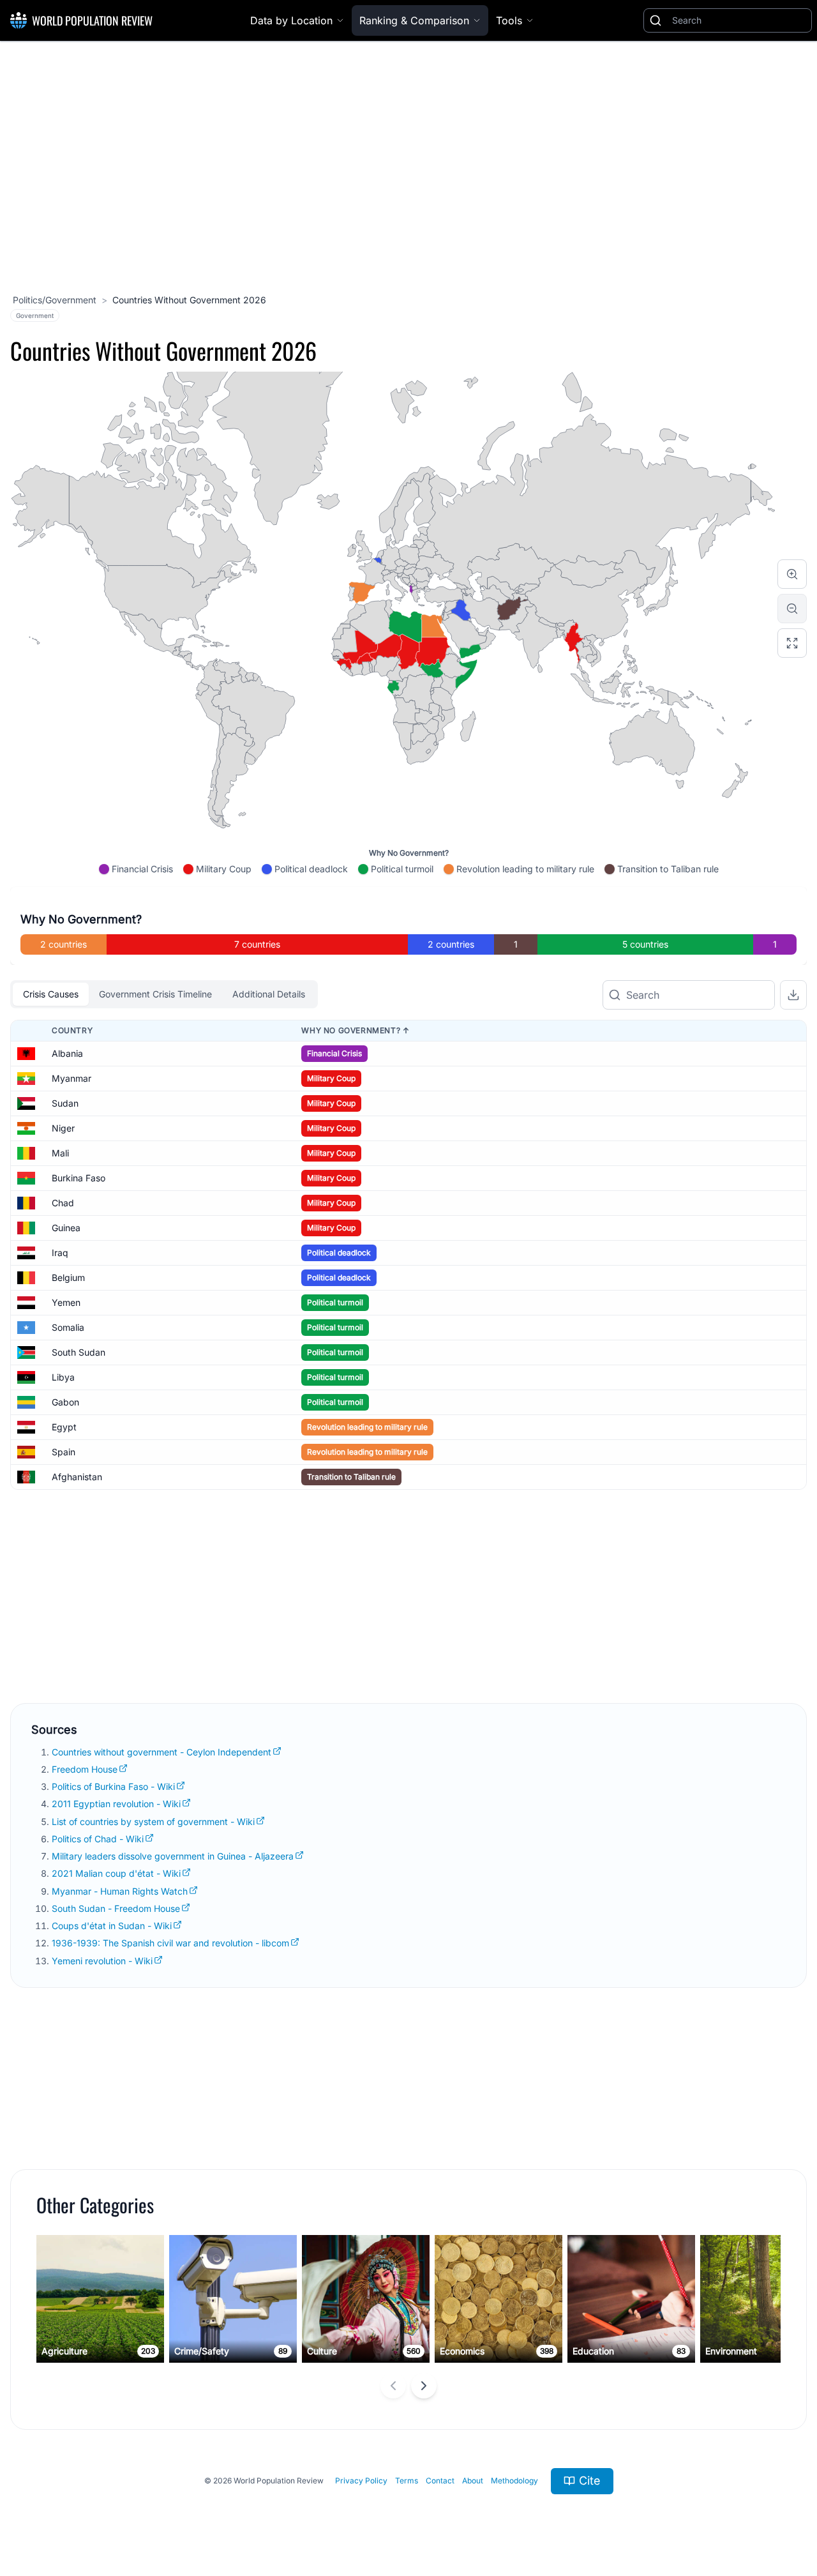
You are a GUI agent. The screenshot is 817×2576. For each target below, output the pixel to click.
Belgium (68, 1277)
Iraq (60, 1253)
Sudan (65, 1103)
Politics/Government (55, 300)
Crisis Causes (51, 994)
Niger (63, 1128)
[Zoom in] (792, 574)
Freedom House (85, 1769)
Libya (63, 1377)
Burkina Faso (79, 1178)
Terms (407, 2481)
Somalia (68, 1327)
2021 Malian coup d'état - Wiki (116, 1873)
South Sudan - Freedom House (116, 1908)
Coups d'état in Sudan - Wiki (112, 1926)
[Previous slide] (393, 2386)
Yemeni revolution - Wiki (102, 1961)
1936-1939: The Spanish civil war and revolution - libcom (170, 1943)
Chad (63, 1203)
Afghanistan (77, 1477)
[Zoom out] (792, 609)
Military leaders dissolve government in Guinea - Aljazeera (173, 1856)
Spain (64, 1452)
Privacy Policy (361, 2481)
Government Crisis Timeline (155, 994)
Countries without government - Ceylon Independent (161, 1752)
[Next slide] (424, 2386)
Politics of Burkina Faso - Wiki (113, 1786)
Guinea (66, 1228)
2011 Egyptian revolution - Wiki (116, 1804)
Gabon (65, 1402)
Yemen (66, 1302)
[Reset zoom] (792, 643)
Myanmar (71, 1078)
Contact (440, 2481)
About (473, 2481)
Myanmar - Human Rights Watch (120, 1891)
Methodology (514, 2481)
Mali (60, 1153)
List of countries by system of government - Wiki (153, 1822)
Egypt (64, 1427)
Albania (67, 1053)
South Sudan (79, 1352)
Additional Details (269, 994)
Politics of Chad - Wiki (98, 1839)
